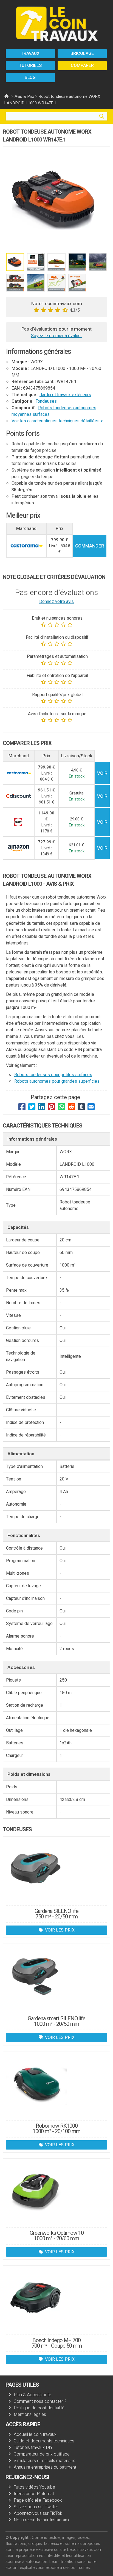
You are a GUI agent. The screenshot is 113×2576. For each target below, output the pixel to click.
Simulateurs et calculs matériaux (44, 2461)
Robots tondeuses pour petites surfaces (53, 1075)
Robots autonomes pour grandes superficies (57, 1081)
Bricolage (82, 54)
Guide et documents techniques (44, 2441)
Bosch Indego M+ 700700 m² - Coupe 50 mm (57, 2343)
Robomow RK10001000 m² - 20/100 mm (56, 2129)
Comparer (82, 66)
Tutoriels (30, 66)
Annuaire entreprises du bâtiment (45, 2467)
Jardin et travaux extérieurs (65, 395)
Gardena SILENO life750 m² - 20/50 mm (56, 1914)
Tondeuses (46, 401)
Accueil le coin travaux (35, 2434)
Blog (30, 78)
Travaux (30, 54)
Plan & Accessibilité (33, 2395)
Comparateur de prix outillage (42, 2454)
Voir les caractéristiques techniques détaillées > (57, 421)
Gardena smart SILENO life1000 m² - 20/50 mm (56, 2021)
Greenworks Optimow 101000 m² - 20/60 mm (57, 2236)
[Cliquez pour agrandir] (56, 200)
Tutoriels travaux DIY (33, 2448)
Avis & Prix (24, 96)
